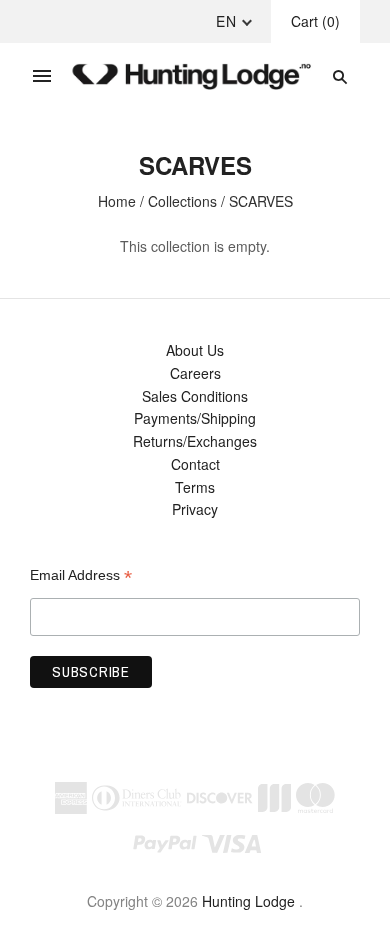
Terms (195, 487)
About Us (195, 350)
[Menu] (42, 77)
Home (117, 201)
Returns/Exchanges (195, 441)
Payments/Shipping (195, 418)
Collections (182, 201)
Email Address (81, 575)
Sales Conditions (195, 396)
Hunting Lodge (248, 901)
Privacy (195, 509)
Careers (195, 373)
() (315, 21)
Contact (195, 464)
